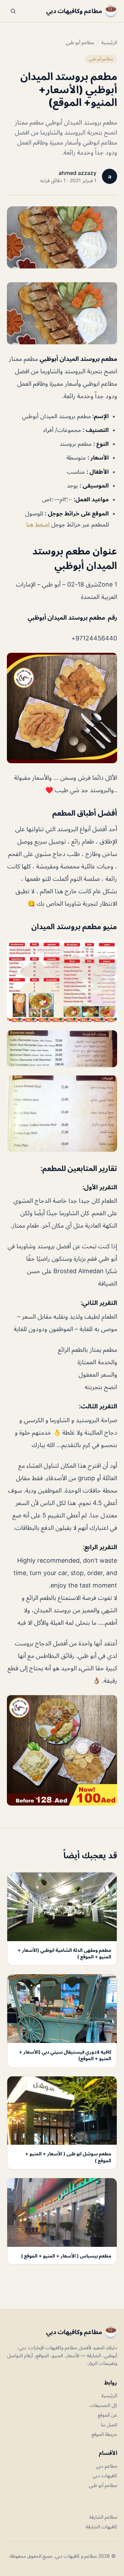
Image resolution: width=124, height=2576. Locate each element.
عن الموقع (107, 2415)
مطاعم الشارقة (103, 2517)
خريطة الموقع (104, 2434)
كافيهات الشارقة (101, 2526)
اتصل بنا (109, 2424)
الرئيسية (109, 42)
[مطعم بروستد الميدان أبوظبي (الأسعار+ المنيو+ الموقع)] (62, 313)
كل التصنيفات (103, 2405)
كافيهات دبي (105, 2475)
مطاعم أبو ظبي (80, 42)
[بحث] (13, 11)
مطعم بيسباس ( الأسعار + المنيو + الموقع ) (66, 2256)
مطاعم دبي (107, 2466)
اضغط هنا (39, 524)
